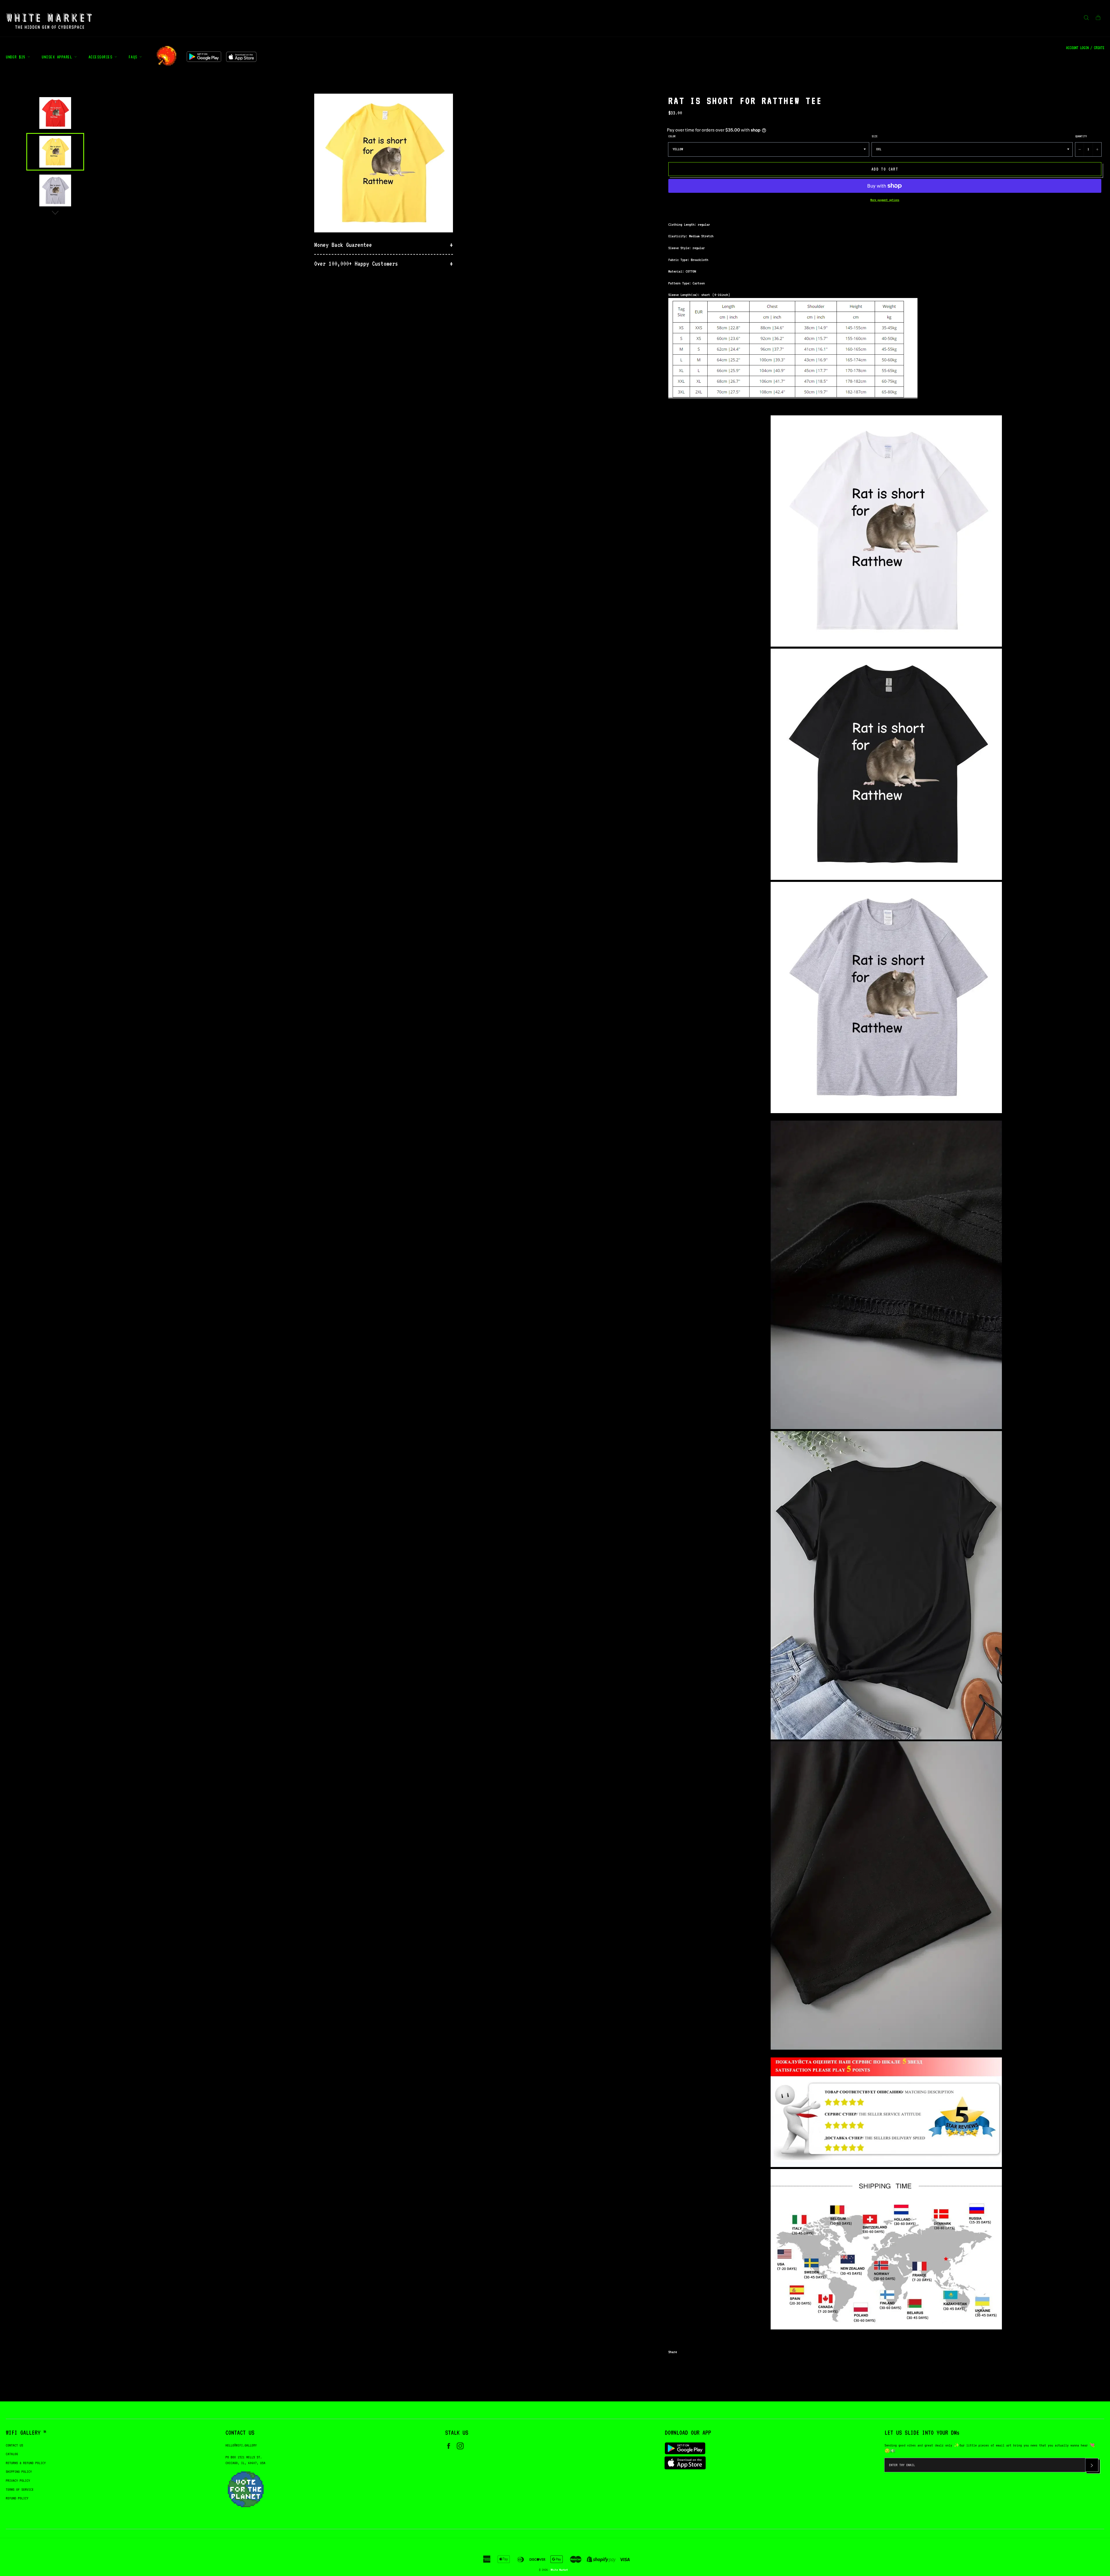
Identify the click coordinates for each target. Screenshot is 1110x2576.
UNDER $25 (17, 57)
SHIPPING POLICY (19, 2472)
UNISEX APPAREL (58, 57)
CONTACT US (14, 2445)
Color (672, 136)
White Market (559, 2570)
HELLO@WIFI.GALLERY (241, 2445)
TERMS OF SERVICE (20, 2489)
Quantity (1081, 136)
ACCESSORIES (101, 57)
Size (875, 136)
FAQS (134, 57)
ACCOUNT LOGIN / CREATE (1085, 48)
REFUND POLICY (17, 2498)
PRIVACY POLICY (18, 2480)
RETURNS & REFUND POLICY (26, 2463)
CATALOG (12, 2454)
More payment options (885, 200)
